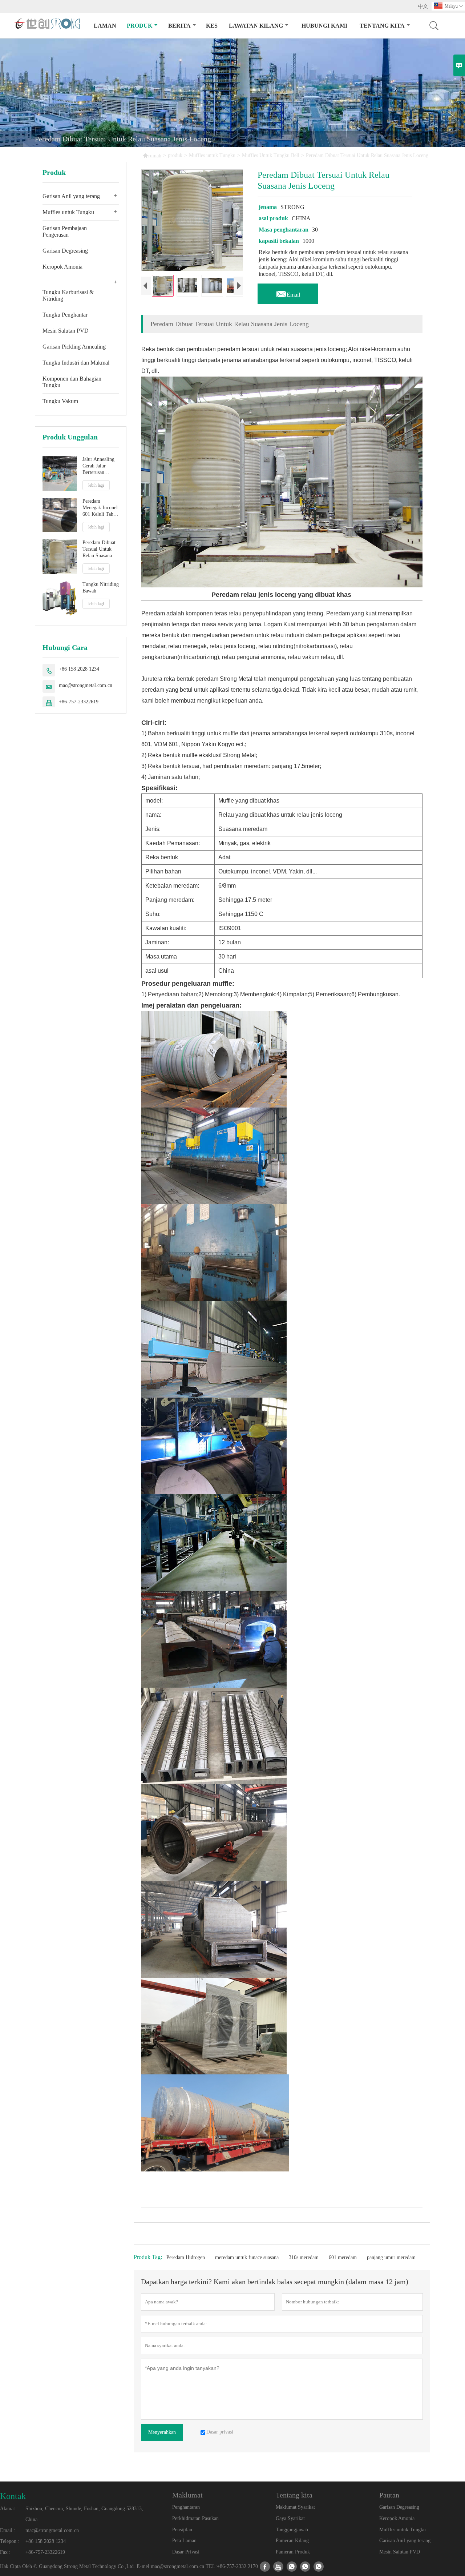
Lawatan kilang (256, 26)
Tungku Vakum (60, 401)
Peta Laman (184, 2541)
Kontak (13, 2496)
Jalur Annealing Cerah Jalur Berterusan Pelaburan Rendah (98, 466)
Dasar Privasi (186, 2552)
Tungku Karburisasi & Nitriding (68, 295)
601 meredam (343, 2257)
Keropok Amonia (62, 267)
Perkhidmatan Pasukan (195, 2518)
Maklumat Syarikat (295, 2507)
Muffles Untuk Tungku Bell (271, 155)
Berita (179, 26)
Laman (105, 26)
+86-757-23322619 (79, 702)
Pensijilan (182, 2530)
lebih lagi (96, 485)
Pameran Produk (293, 2552)
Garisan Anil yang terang (71, 196)
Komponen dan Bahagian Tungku (72, 382)
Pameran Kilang (292, 2541)
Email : (8, 2530)
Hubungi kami (324, 26)
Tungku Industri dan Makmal (76, 363)
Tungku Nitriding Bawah (101, 588)
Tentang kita (382, 26)
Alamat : (9, 2509)
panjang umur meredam (391, 2257)
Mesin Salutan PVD (66, 331)
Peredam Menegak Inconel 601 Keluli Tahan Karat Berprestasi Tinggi (100, 508)
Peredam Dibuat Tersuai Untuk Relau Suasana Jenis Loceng (99, 549)
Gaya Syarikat (290, 2518)
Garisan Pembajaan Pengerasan (65, 231)
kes (212, 26)
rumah (152, 155)
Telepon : (10, 2541)
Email (288, 293)
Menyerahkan (162, 2432)
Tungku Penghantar (65, 315)
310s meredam (304, 2257)
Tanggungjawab (292, 2530)
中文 (423, 6)
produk (139, 26)
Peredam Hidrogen (186, 2257)
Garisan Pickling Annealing (74, 347)
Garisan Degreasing (65, 251)
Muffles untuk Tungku (212, 155)
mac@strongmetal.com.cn (86, 685)
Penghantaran (186, 2507)
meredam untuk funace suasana (247, 2257)
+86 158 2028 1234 (79, 669)
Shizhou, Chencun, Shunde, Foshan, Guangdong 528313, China (84, 2514)
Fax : (5, 2552)
